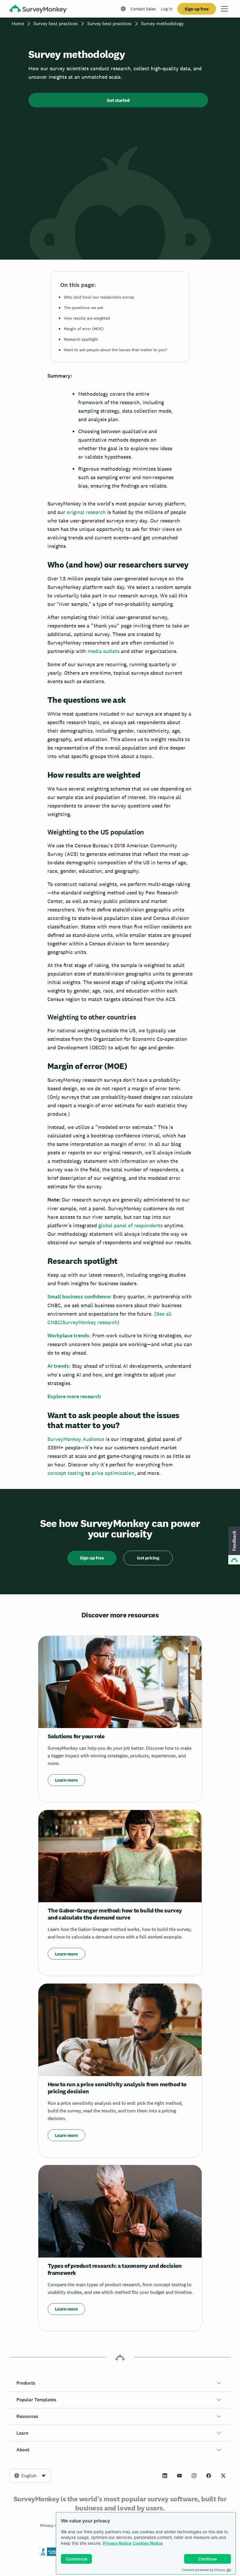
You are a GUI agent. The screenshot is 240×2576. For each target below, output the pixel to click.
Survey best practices (56, 24)
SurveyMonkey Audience (76, 1439)
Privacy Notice (117, 2543)
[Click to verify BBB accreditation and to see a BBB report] (51, 2555)
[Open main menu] (224, 9)
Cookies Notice (148, 2543)
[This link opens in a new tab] (165, 2476)
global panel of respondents (131, 1225)
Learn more (66, 1780)
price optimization (113, 1473)
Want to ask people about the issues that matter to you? (115, 350)
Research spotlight (81, 339)
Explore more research (74, 1396)
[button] (120, 2383)
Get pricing (148, 1558)
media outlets (103, 651)
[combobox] (30, 2476)
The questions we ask (84, 308)
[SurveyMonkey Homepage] (39, 10)
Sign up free (197, 9)
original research (86, 512)
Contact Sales (143, 9)
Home (18, 24)
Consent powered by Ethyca (203, 2570)
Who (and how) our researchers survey (99, 297)
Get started (118, 100)
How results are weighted (87, 318)
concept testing (66, 1473)
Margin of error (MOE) (84, 329)
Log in (167, 9)
